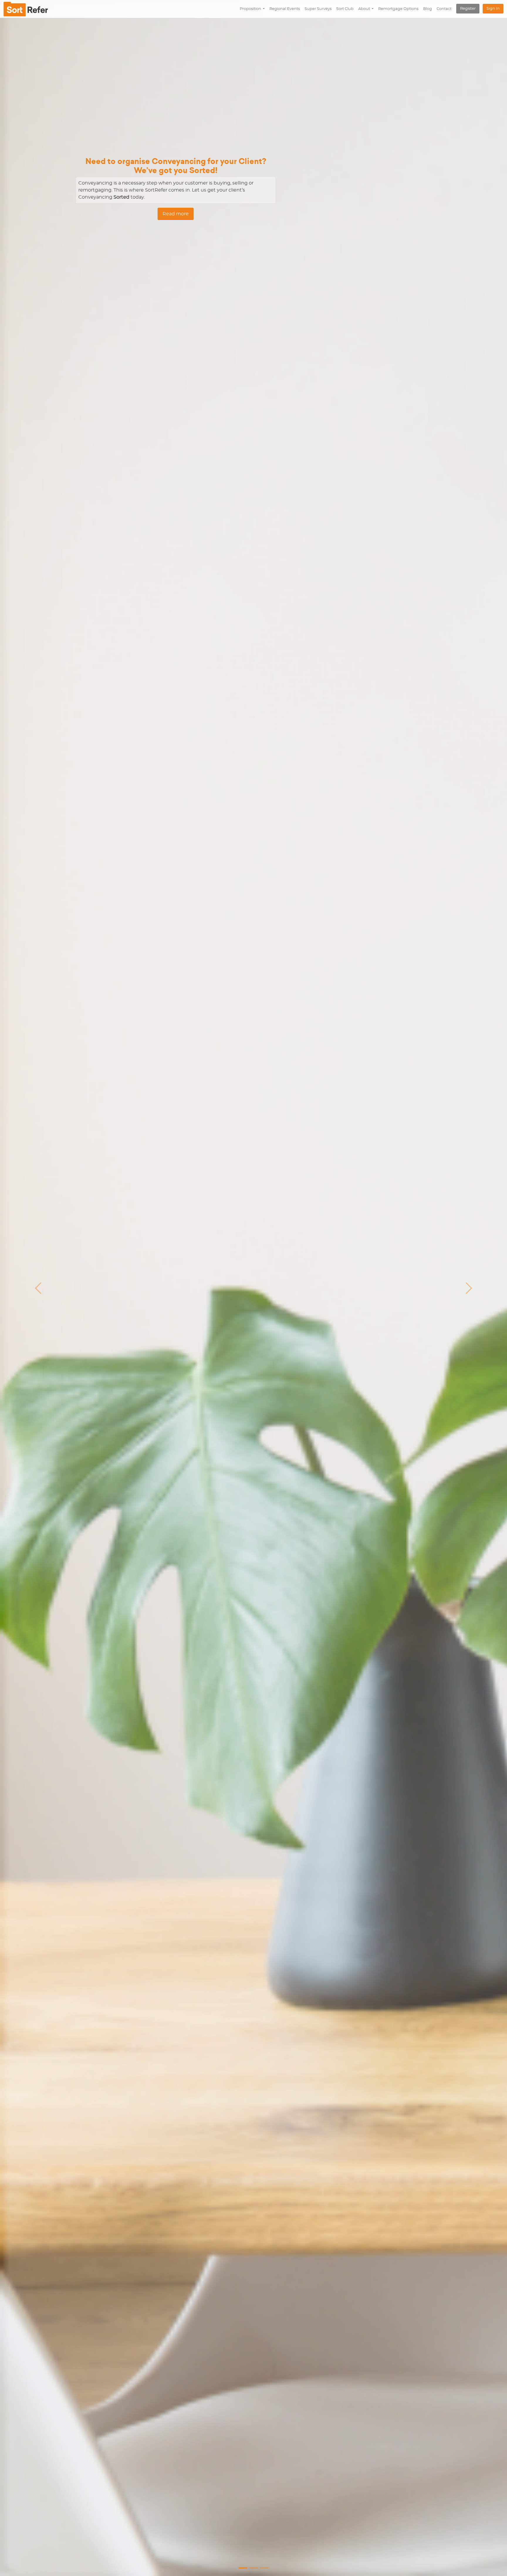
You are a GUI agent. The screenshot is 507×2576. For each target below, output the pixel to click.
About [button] (365, 9)
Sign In (493, 9)
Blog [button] (427, 9)
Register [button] (468, 9)
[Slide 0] (243, 2568)
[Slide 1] (253, 2568)
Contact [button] (444, 9)
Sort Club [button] (345, 9)
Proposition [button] (251, 9)
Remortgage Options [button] (398, 9)
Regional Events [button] (285, 9)
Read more (176, 214)
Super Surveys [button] (318, 9)
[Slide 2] (264, 2568)
